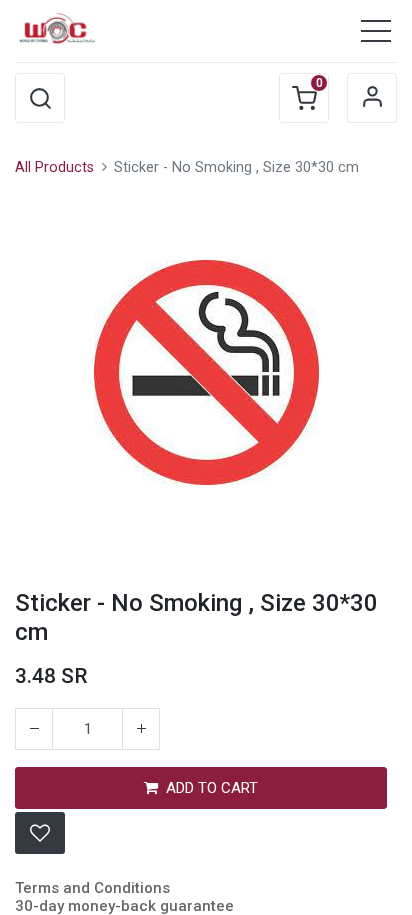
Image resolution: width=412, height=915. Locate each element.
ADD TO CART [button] (212, 788)
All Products (54, 167)
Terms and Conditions (92, 888)
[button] (40, 98)
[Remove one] (34, 729)
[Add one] (141, 729)
